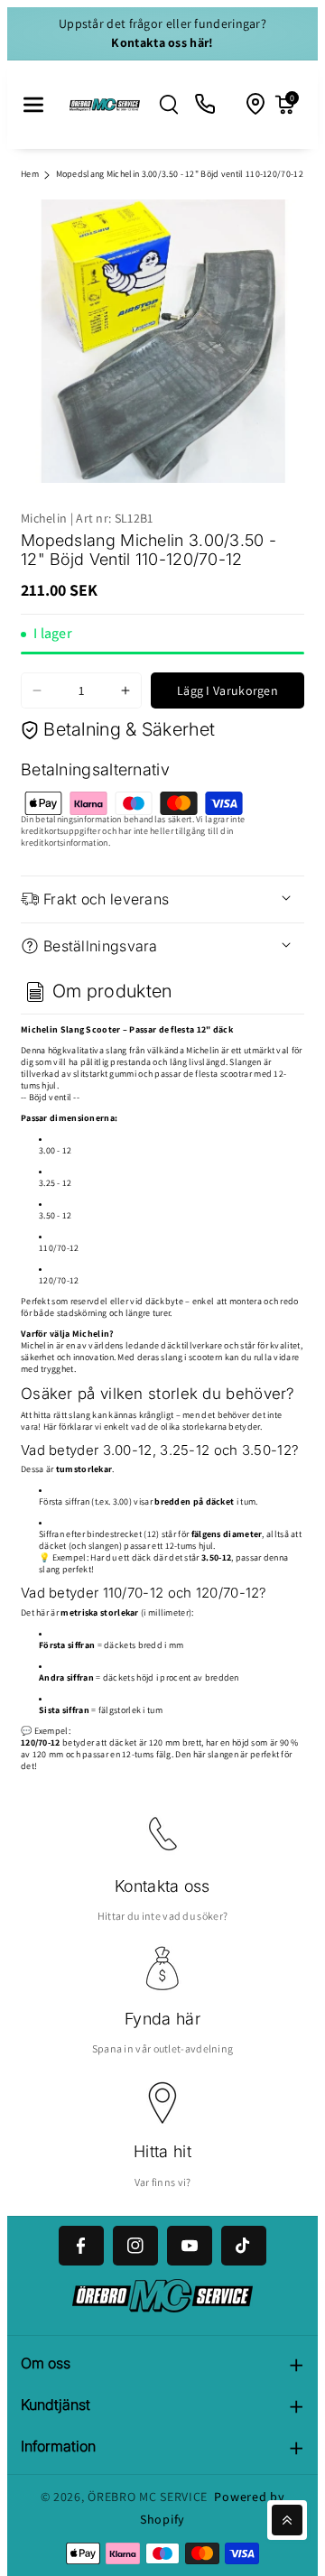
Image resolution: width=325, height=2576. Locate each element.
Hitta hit (162, 2151)
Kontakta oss (162, 1886)
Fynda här (162, 2019)
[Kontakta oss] (206, 105)
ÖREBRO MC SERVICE (148, 2497)
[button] (33, 105)
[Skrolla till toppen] (287, 2520)
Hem (30, 174)
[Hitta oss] (256, 105)
